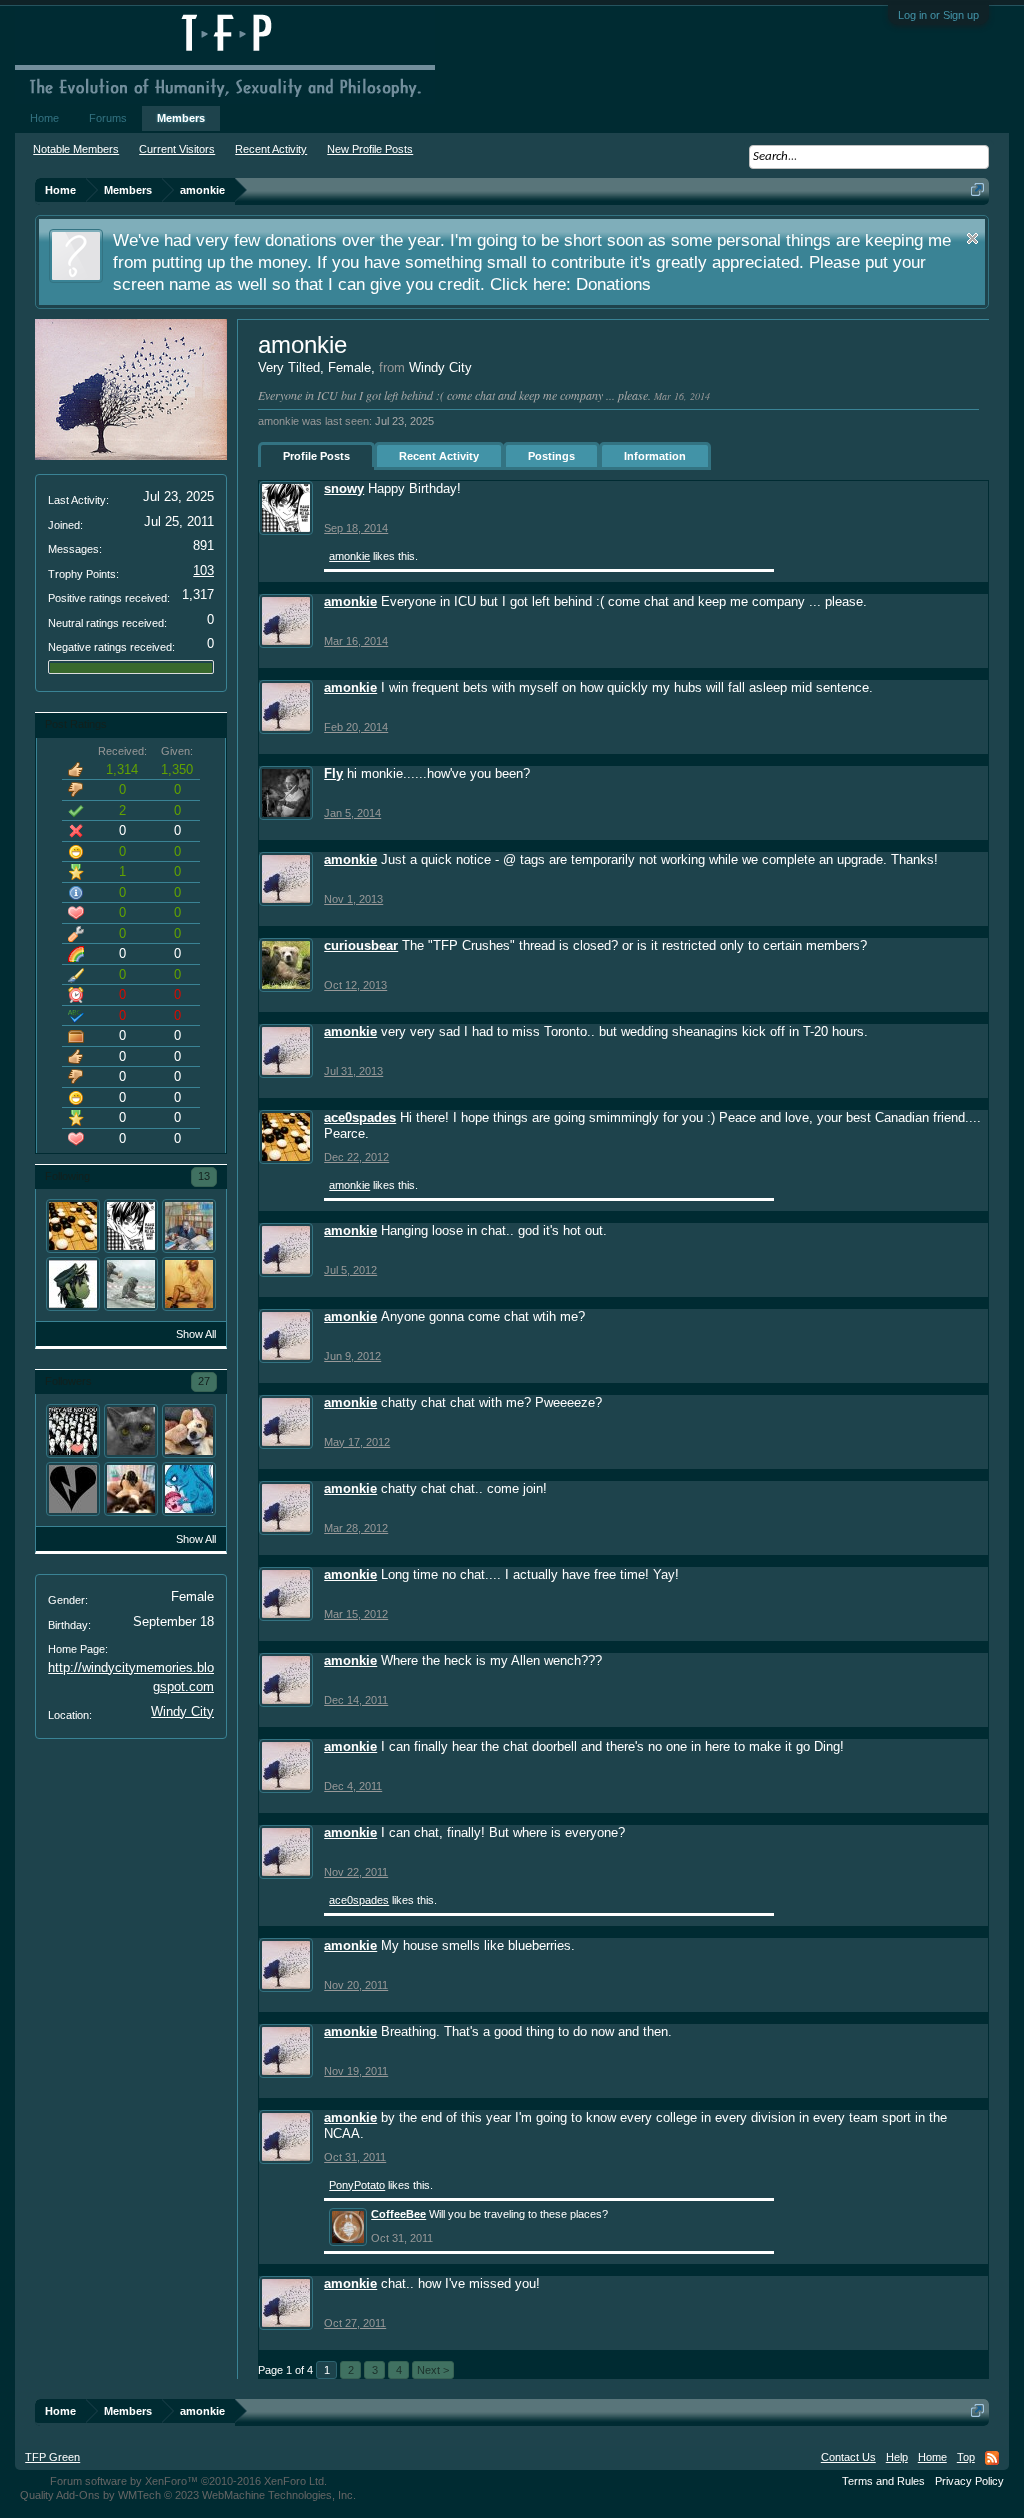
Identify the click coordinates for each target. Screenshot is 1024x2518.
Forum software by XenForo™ (188, 2481)
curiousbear (361, 945)
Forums (108, 118)
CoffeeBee (398, 2214)
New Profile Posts (370, 149)
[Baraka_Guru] (189, 1226)
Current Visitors (177, 149)
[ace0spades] (73, 1226)
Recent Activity (439, 456)
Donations (613, 284)
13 (204, 1176)
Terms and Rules (883, 2481)
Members (181, 118)
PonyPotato (357, 2185)
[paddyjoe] (131, 1431)
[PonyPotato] (189, 1431)
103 (203, 570)
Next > (433, 2370)
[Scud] (73, 1489)
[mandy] (73, 1431)
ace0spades (360, 1117)
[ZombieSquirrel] (189, 1489)
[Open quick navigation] (977, 189)
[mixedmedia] (189, 1284)
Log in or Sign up (938, 15)
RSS (992, 2458)
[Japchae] (73, 1284)
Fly (333, 773)
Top (966, 2457)
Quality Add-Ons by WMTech (188, 2495)
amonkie (349, 556)
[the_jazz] (131, 1284)
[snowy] (131, 1226)
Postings (551, 456)
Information (655, 456)
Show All (196, 1334)
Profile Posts (316, 456)
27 (204, 1381)
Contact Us (848, 2457)
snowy (344, 488)
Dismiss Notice (972, 238)
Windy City (182, 1711)
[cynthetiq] (131, 1489)
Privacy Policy (969, 2481)
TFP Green (52, 2457)
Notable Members (76, 149)
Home (44, 118)
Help (897, 2457)
